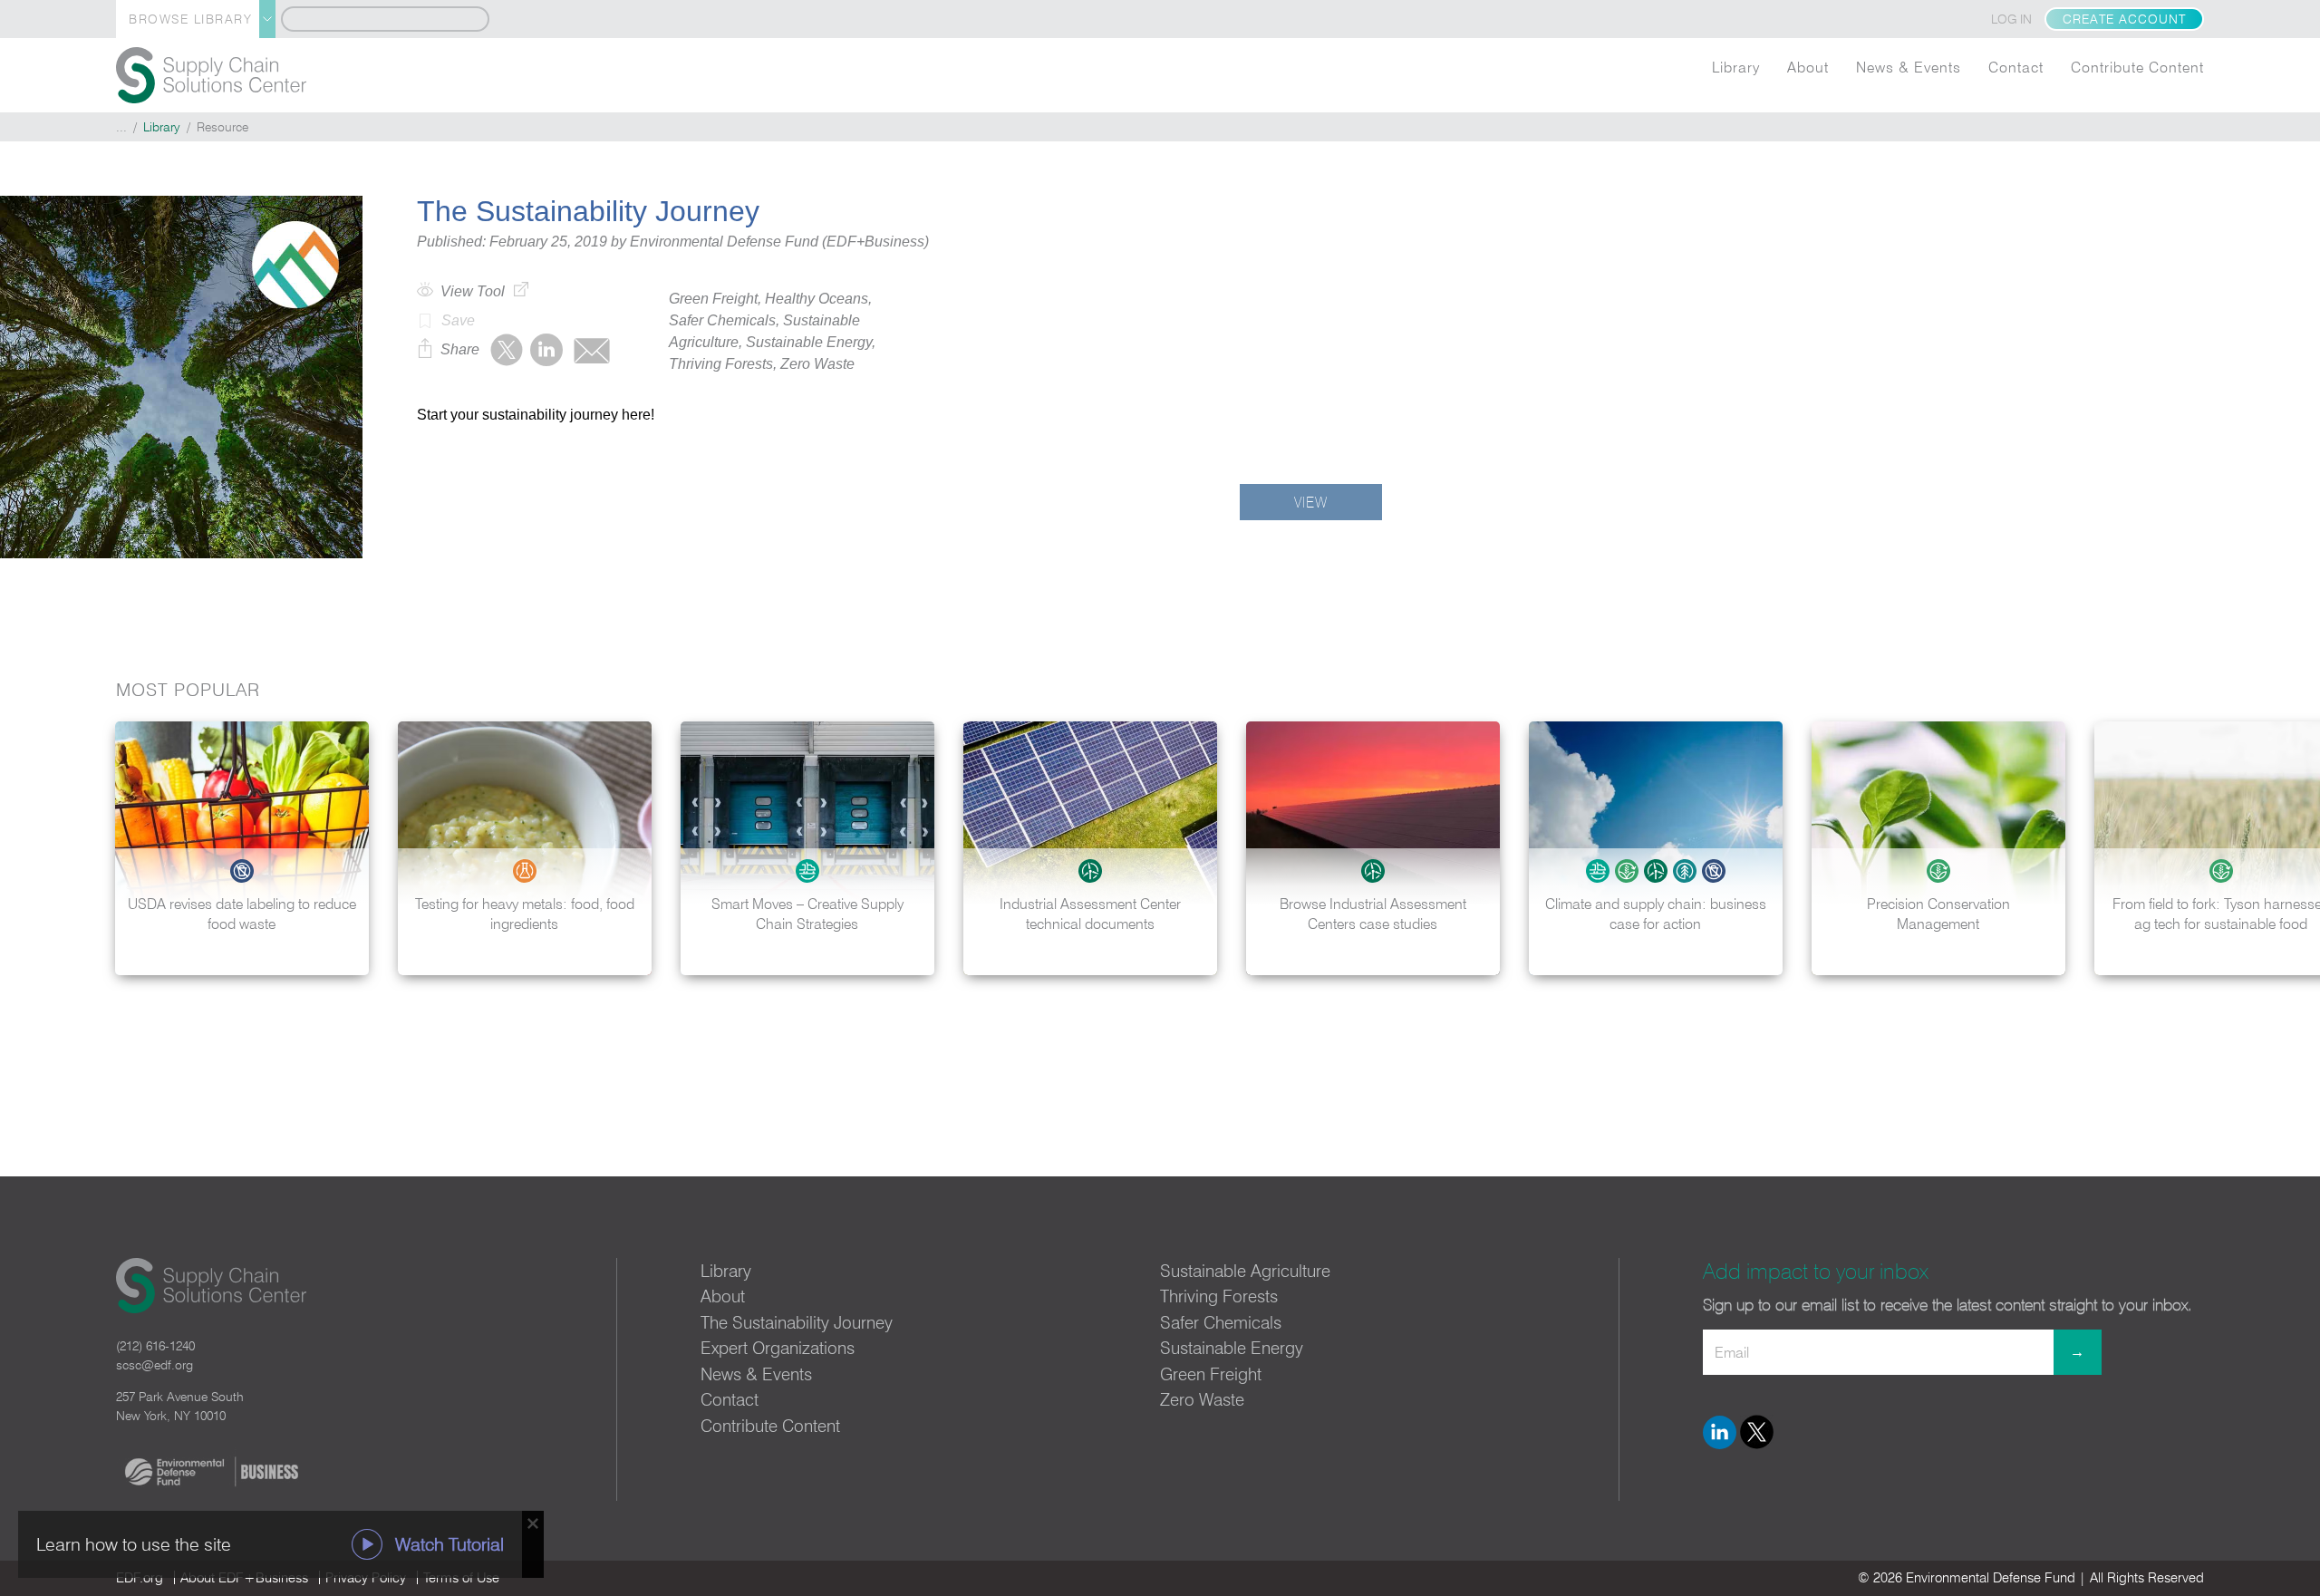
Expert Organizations (778, 1348)
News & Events (1909, 67)
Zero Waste (1202, 1399)
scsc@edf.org (155, 1365)
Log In (2011, 19)
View (1311, 502)
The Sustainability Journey (797, 1322)
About (1808, 67)
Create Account (2124, 19)
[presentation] (2287, 848)
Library (1736, 67)
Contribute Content (2137, 67)
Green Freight (1211, 1374)
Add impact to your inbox (1816, 1271)
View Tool (473, 291)
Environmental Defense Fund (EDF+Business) (779, 242)
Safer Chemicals (1221, 1322)
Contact (2016, 67)
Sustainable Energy (1232, 1348)
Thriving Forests (1219, 1296)
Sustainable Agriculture (1245, 1271)
